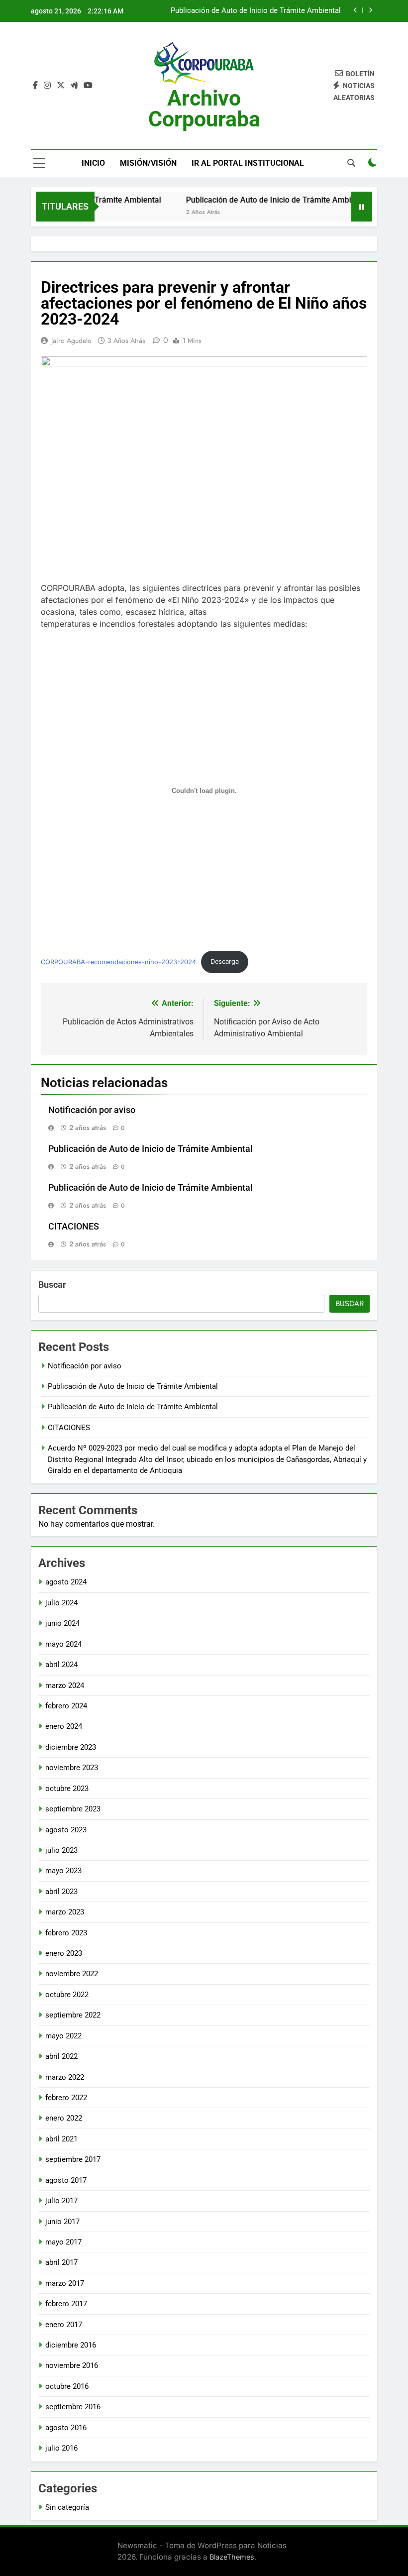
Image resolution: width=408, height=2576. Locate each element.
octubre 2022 (67, 1995)
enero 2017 (64, 2325)
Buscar (52, 1285)
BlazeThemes (232, 2557)
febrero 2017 (66, 2304)
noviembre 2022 (72, 1974)
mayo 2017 (63, 2242)
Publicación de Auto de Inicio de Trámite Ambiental (256, 11)
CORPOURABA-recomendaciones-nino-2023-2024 (118, 961)
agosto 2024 (66, 1582)
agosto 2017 (66, 2180)
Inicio (93, 163)
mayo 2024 (63, 1644)
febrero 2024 (66, 1706)
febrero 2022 (66, 2098)
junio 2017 (62, 2222)
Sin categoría (67, 2507)
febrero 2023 (66, 1933)
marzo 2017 (65, 2283)
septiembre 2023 (73, 1809)
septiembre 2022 (73, 2015)
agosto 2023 (66, 1830)
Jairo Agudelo (71, 340)
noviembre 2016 (72, 2365)
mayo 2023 (63, 1871)
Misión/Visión (148, 163)
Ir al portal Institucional (248, 163)
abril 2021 (61, 2139)
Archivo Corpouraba (204, 109)
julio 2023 (61, 1850)
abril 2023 (61, 1892)
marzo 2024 (65, 1685)
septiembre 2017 (73, 2159)
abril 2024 (61, 1665)
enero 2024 (64, 1726)
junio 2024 (62, 1623)
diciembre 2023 (71, 1747)
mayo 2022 (63, 2036)
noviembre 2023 (72, 1768)
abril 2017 (61, 2262)
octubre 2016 (67, 2386)
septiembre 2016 (73, 2407)
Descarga (225, 961)
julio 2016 (61, 2448)
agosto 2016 (66, 2428)
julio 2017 (61, 2201)
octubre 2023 (67, 1789)
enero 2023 (64, 1953)
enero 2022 (64, 2118)
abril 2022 (61, 2056)
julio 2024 (61, 1603)
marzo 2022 (65, 2077)
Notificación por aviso (92, 1110)
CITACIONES (74, 1227)
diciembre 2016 (71, 2345)
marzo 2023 (65, 1912)
